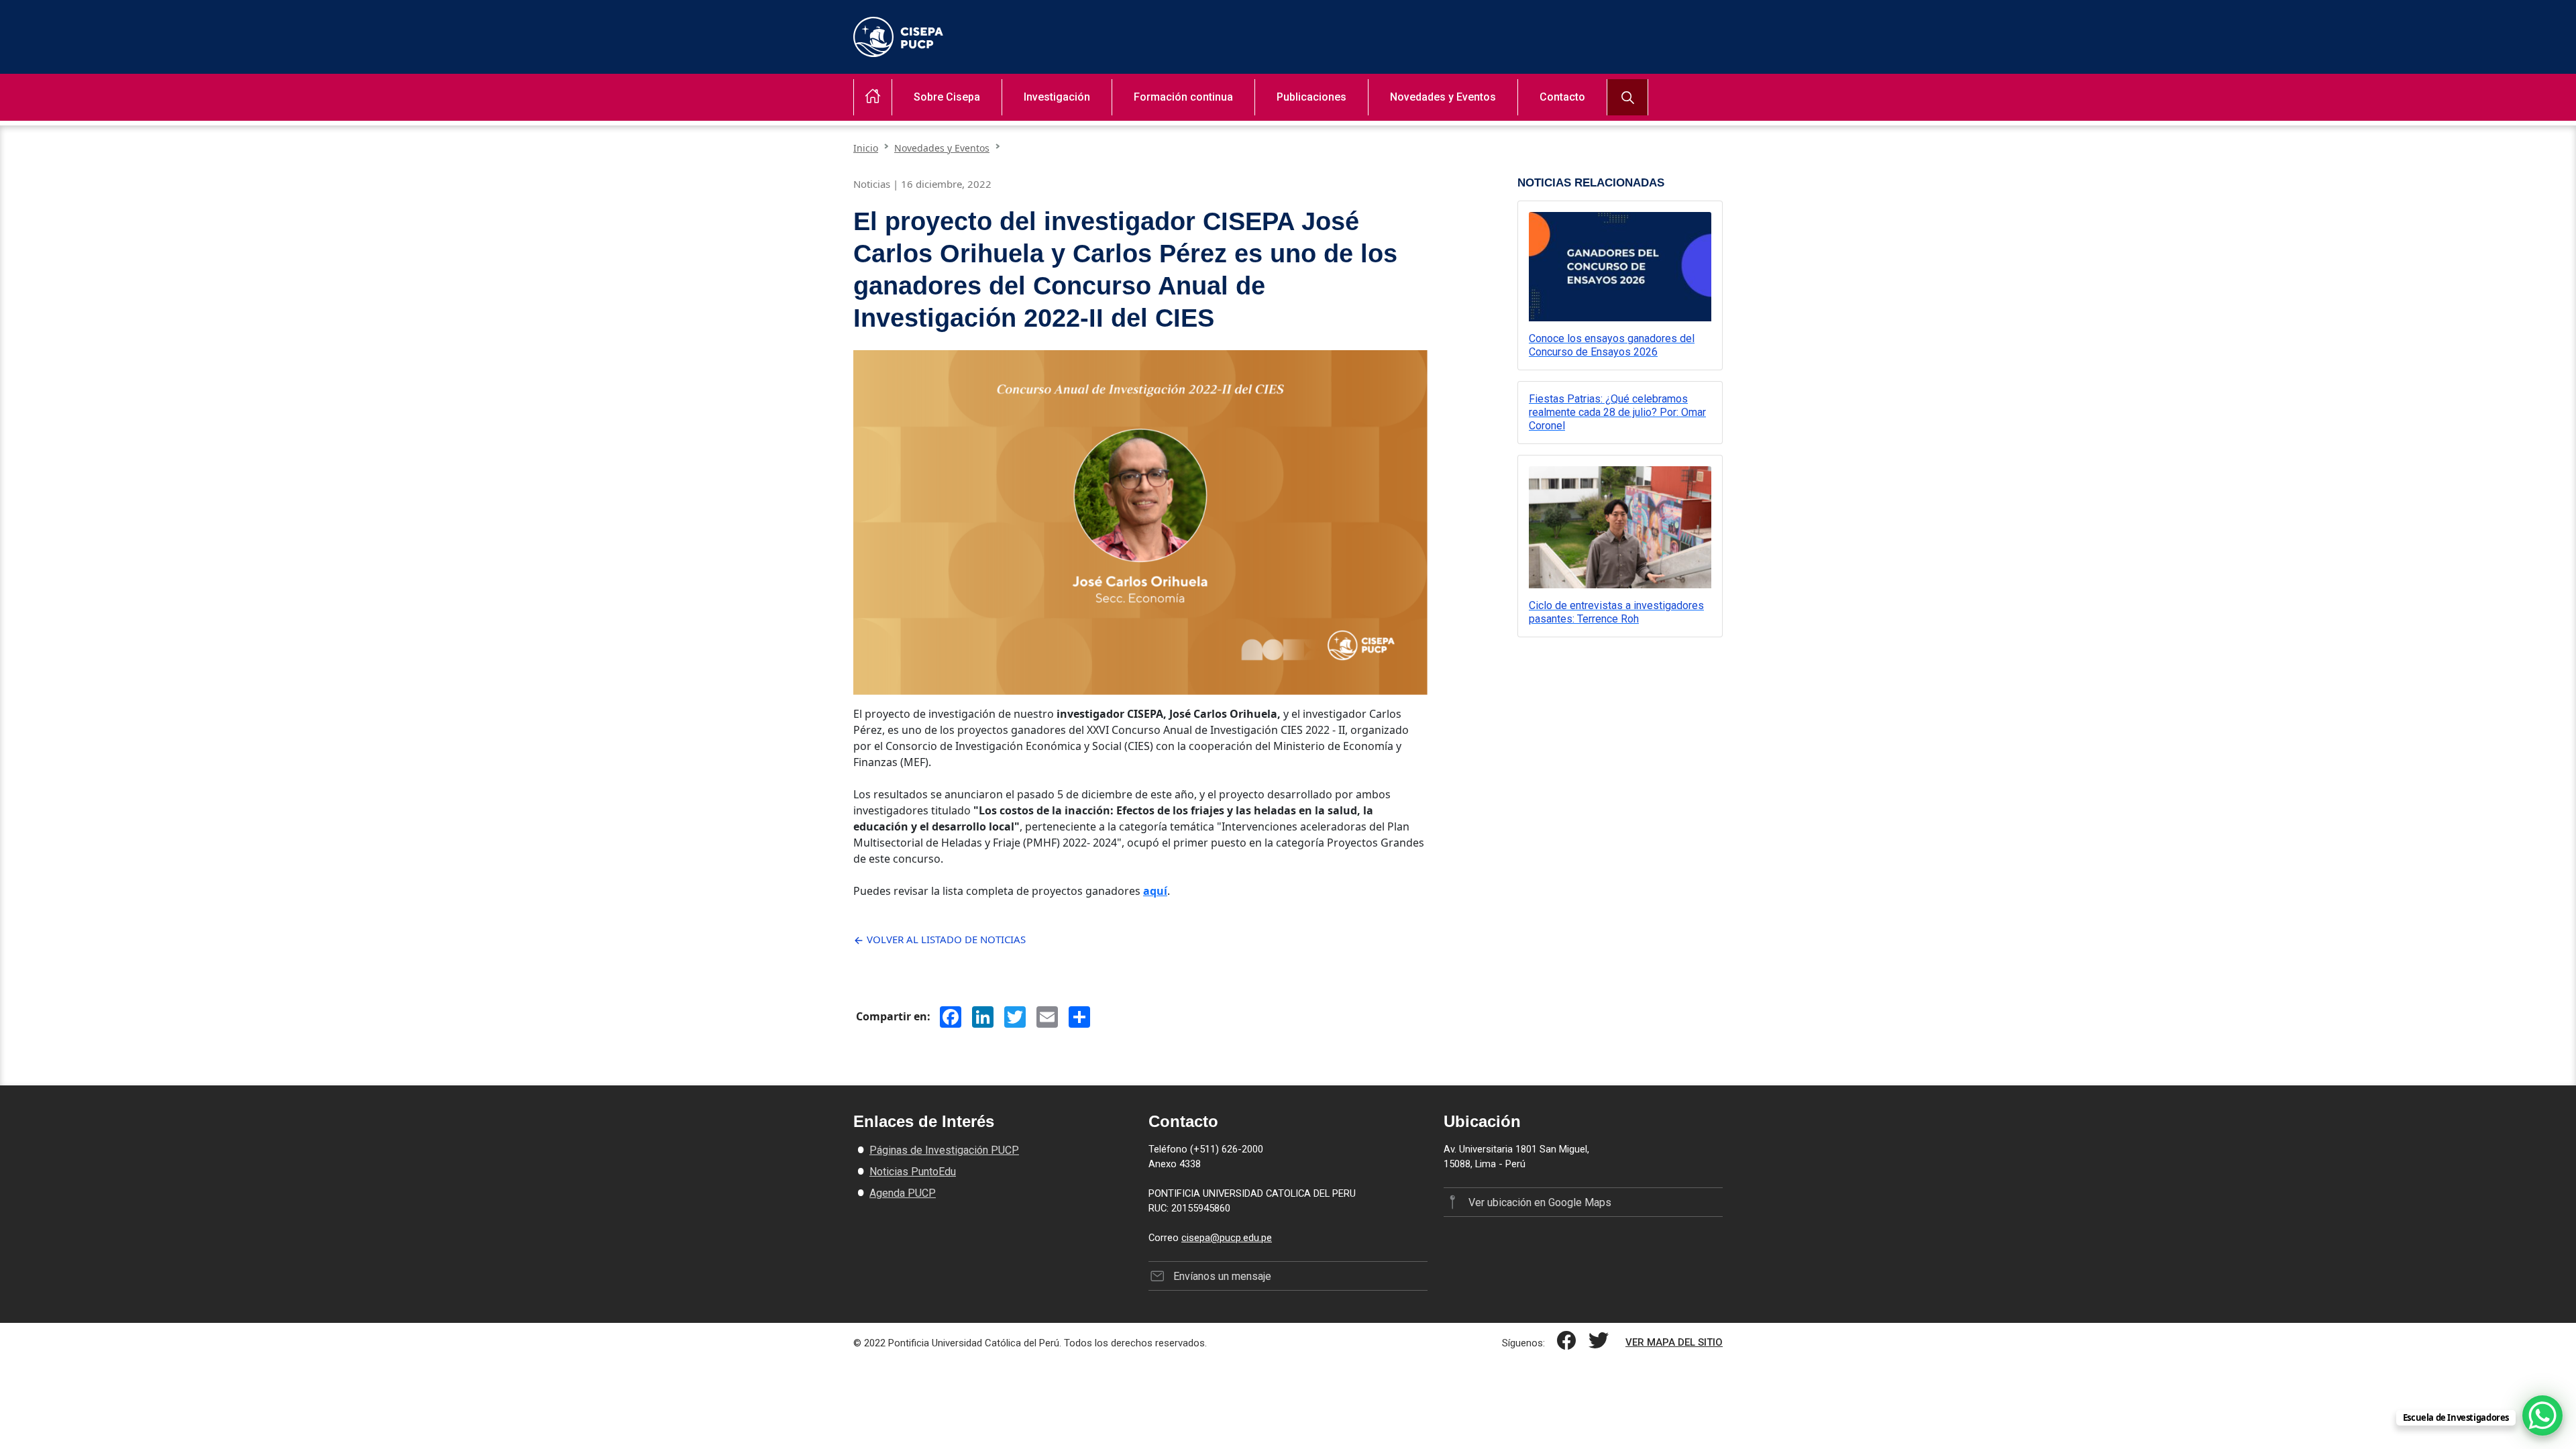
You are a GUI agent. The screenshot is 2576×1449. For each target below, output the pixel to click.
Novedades (1403, 121)
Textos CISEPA (1296, 121)
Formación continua (1183, 97)
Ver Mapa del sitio (1674, 1342)
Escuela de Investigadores (1181, 121)
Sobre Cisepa (947, 97)
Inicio (866, 148)
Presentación (931, 121)
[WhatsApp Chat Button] (2542, 1415)
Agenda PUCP (903, 1193)
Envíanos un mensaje (1222, 1276)
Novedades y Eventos (1443, 97)
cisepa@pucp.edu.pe (1227, 1238)
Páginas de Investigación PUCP (944, 1150)
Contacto (1562, 97)
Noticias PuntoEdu (913, 1172)
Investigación (1057, 97)
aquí (1155, 891)
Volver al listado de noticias (945, 939)
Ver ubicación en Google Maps (1540, 1202)
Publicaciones (1311, 97)
